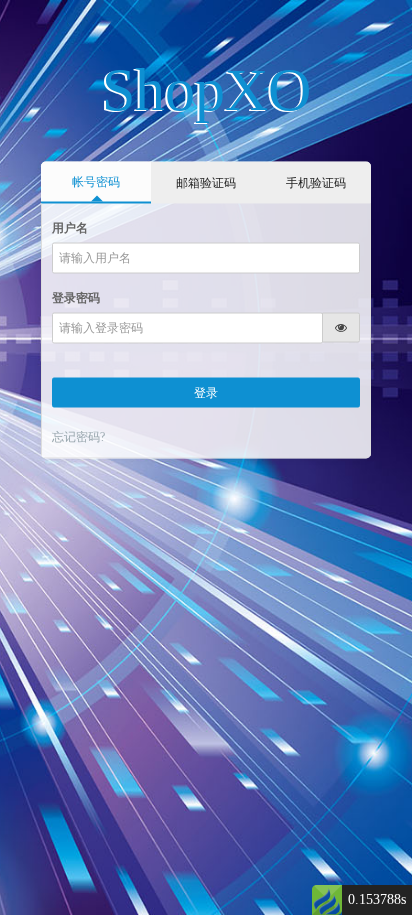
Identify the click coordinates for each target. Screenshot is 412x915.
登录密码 (76, 297)
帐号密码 (96, 181)
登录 (206, 392)
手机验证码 (316, 182)
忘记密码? (78, 437)
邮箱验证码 (206, 182)
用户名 (70, 227)
